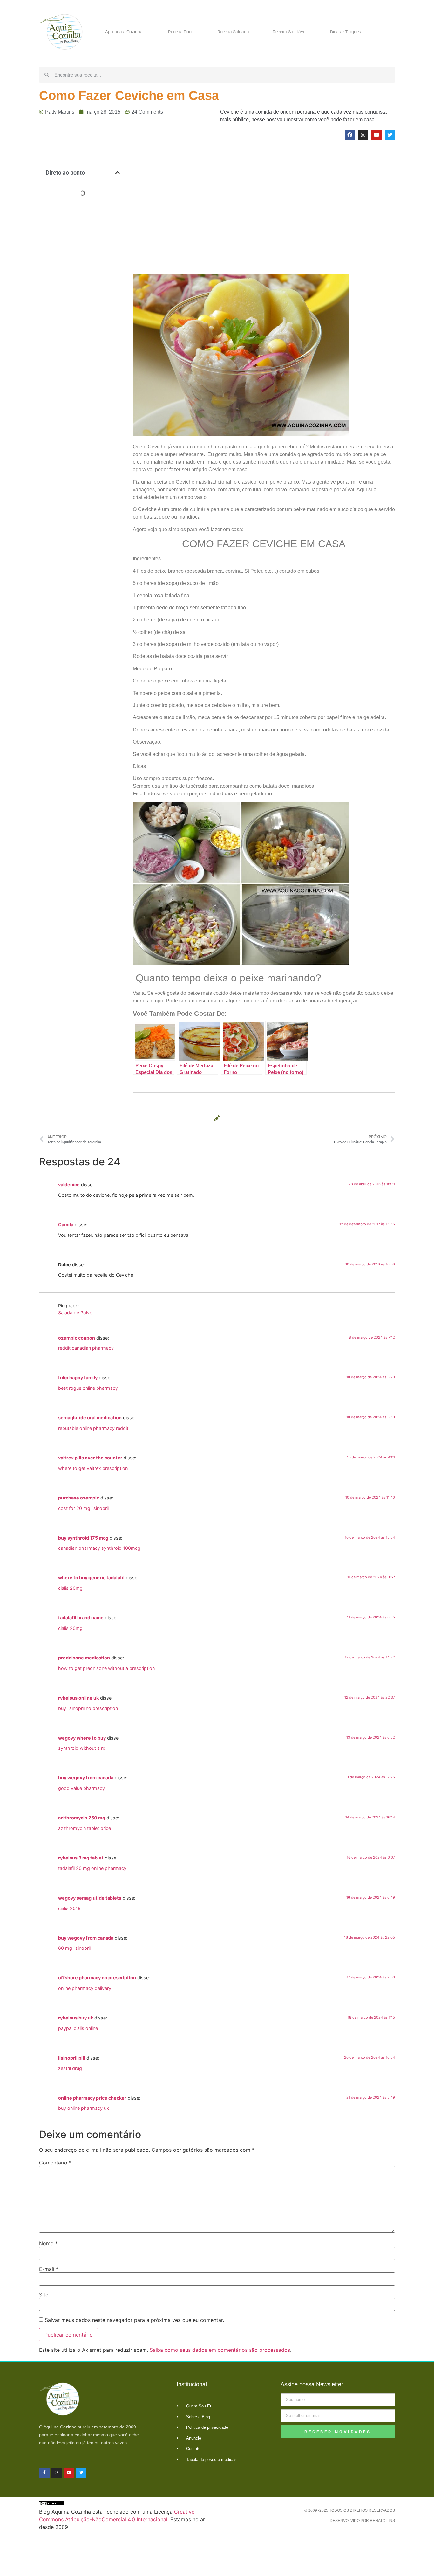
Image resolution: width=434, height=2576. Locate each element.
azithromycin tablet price (85, 1828)
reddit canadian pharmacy (86, 1348)
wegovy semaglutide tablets (90, 1898)
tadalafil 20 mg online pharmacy (92, 1868)
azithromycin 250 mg (82, 1818)
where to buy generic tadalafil (91, 1578)
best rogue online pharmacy (88, 1388)
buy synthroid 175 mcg (83, 1538)
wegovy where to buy (82, 1738)
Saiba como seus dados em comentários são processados (220, 2350)
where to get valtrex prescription (93, 1468)
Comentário (55, 2163)
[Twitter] (390, 135)
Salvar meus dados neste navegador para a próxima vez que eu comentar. (134, 2320)
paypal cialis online (78, 2028)
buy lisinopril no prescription (88, 1708)
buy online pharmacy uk (84, 2108)
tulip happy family (78, 1378)
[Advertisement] (83, 305)
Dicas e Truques (346, 32)
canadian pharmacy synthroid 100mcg (99, 1548)
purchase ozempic (79, 1498)
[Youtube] (376, 135)
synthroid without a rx (82, 1748)
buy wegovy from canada (86, 1778)
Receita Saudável (289, 32)
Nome (48, 2243)
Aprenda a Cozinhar (125, 32)
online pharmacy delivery (85, 1988)
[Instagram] (363, 135)
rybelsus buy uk (76, 2018)
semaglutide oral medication (90, 1418)
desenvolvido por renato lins (362, 2521)
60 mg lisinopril (74, 1948)
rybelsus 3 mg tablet (81, 1858)
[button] (118, 173)
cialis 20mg (70, 1588)
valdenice (69, 1184)
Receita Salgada (233, 32)
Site (44, 2295)
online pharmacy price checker (92, 2098)
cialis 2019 (69, 1908)
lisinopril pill (72, 2058)
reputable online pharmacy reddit (93, 1428)
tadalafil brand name (81, 1618)
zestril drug (70, 2068)
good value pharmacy (81, 1788)
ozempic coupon (77, 1338)
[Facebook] (350, 135)
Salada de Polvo (75, 1313)
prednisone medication (84, 1658)
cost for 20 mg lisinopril (83, 1508)
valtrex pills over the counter (90, 1458)
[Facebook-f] (44, 2473)
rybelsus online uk (78, 1698)
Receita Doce (181, 32)
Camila (66, 1225)
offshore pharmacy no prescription (97, 1978)
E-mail (49, 2269)
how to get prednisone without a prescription (106, 1668)
